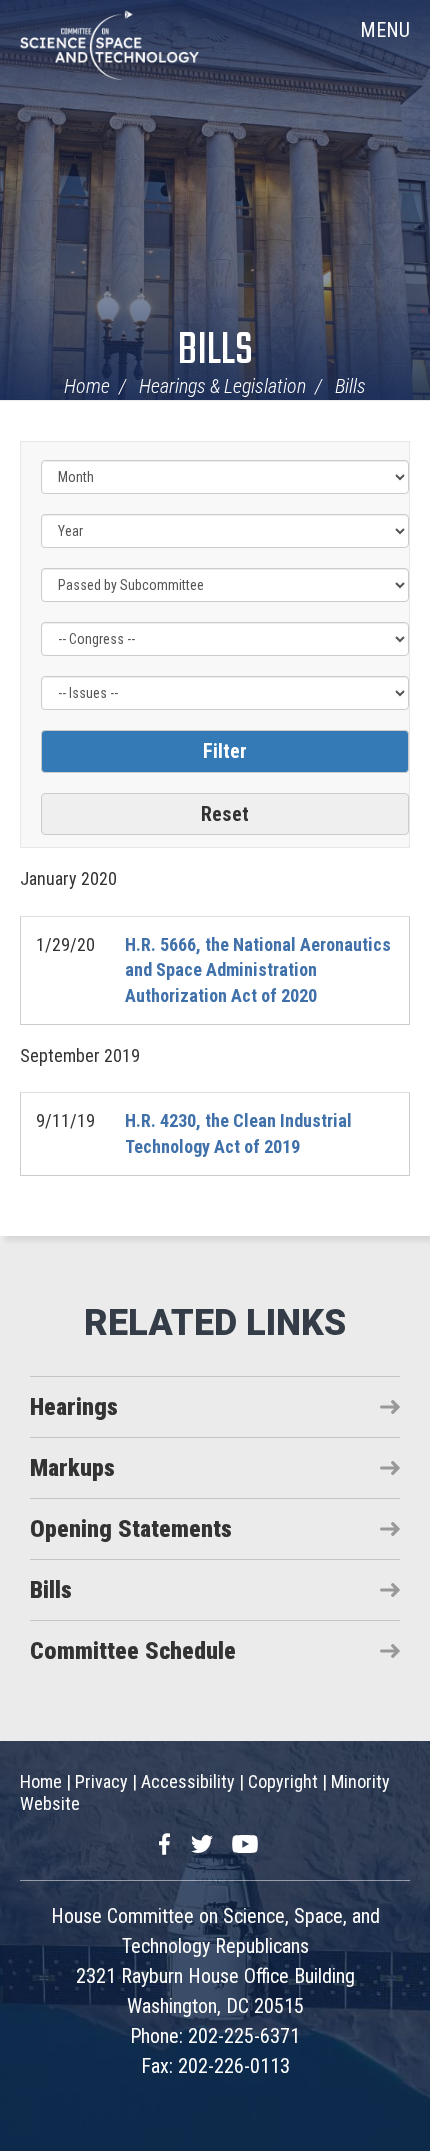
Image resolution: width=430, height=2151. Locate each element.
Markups (72, 1468)
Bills (215, 351)
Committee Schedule (133, 1651)
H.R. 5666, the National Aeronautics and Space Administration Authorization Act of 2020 (258, 970)
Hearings (74, 1407)
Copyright (283, 1781)
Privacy (101, 1781)
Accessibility (188, 1781)
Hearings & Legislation (222, 386)
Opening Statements (131, 1529)
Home (87, 386)
